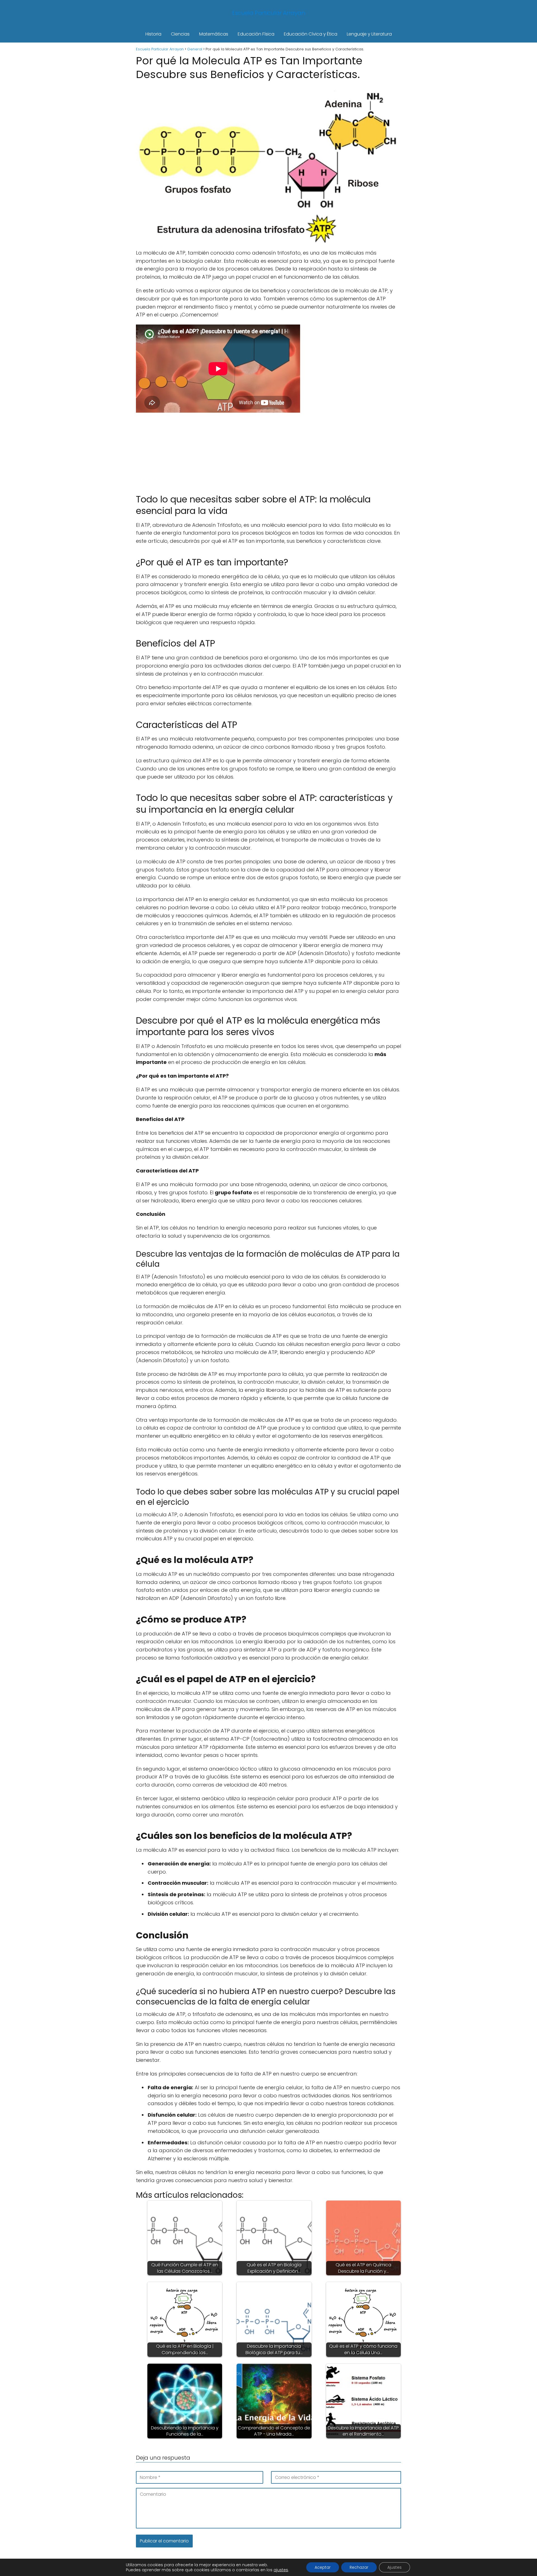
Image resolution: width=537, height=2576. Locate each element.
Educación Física (256, 34)
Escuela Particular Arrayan (269, 13)
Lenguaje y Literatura (369, 34)
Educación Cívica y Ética (311, 34)
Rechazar (359, 2567)
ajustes (281, 2570)
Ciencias (180, 34)
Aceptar (323, 2567)
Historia (153, 34)
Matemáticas (214, 34)
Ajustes (394, 2567)
